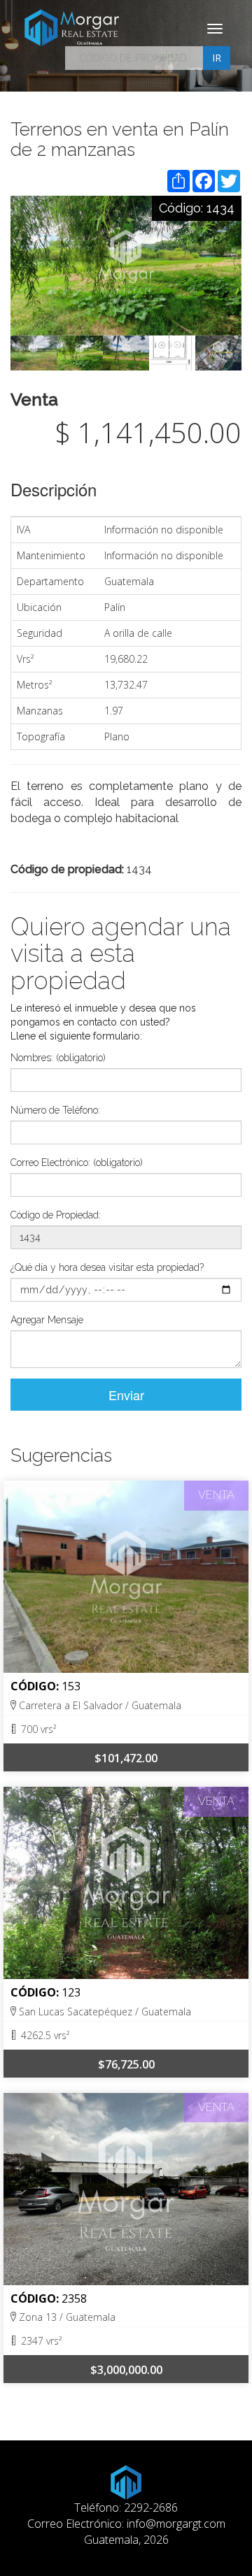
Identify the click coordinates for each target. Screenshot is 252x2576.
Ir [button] (217, 58)
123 (71, 1992)
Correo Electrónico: (77, 1163)
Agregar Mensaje (47, 1320)
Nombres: (58, 1058)
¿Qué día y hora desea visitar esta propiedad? (107, 1267)
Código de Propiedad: (56, 1215)
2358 (74, 2298)
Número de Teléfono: (55, 1110)
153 (71, 1686)
